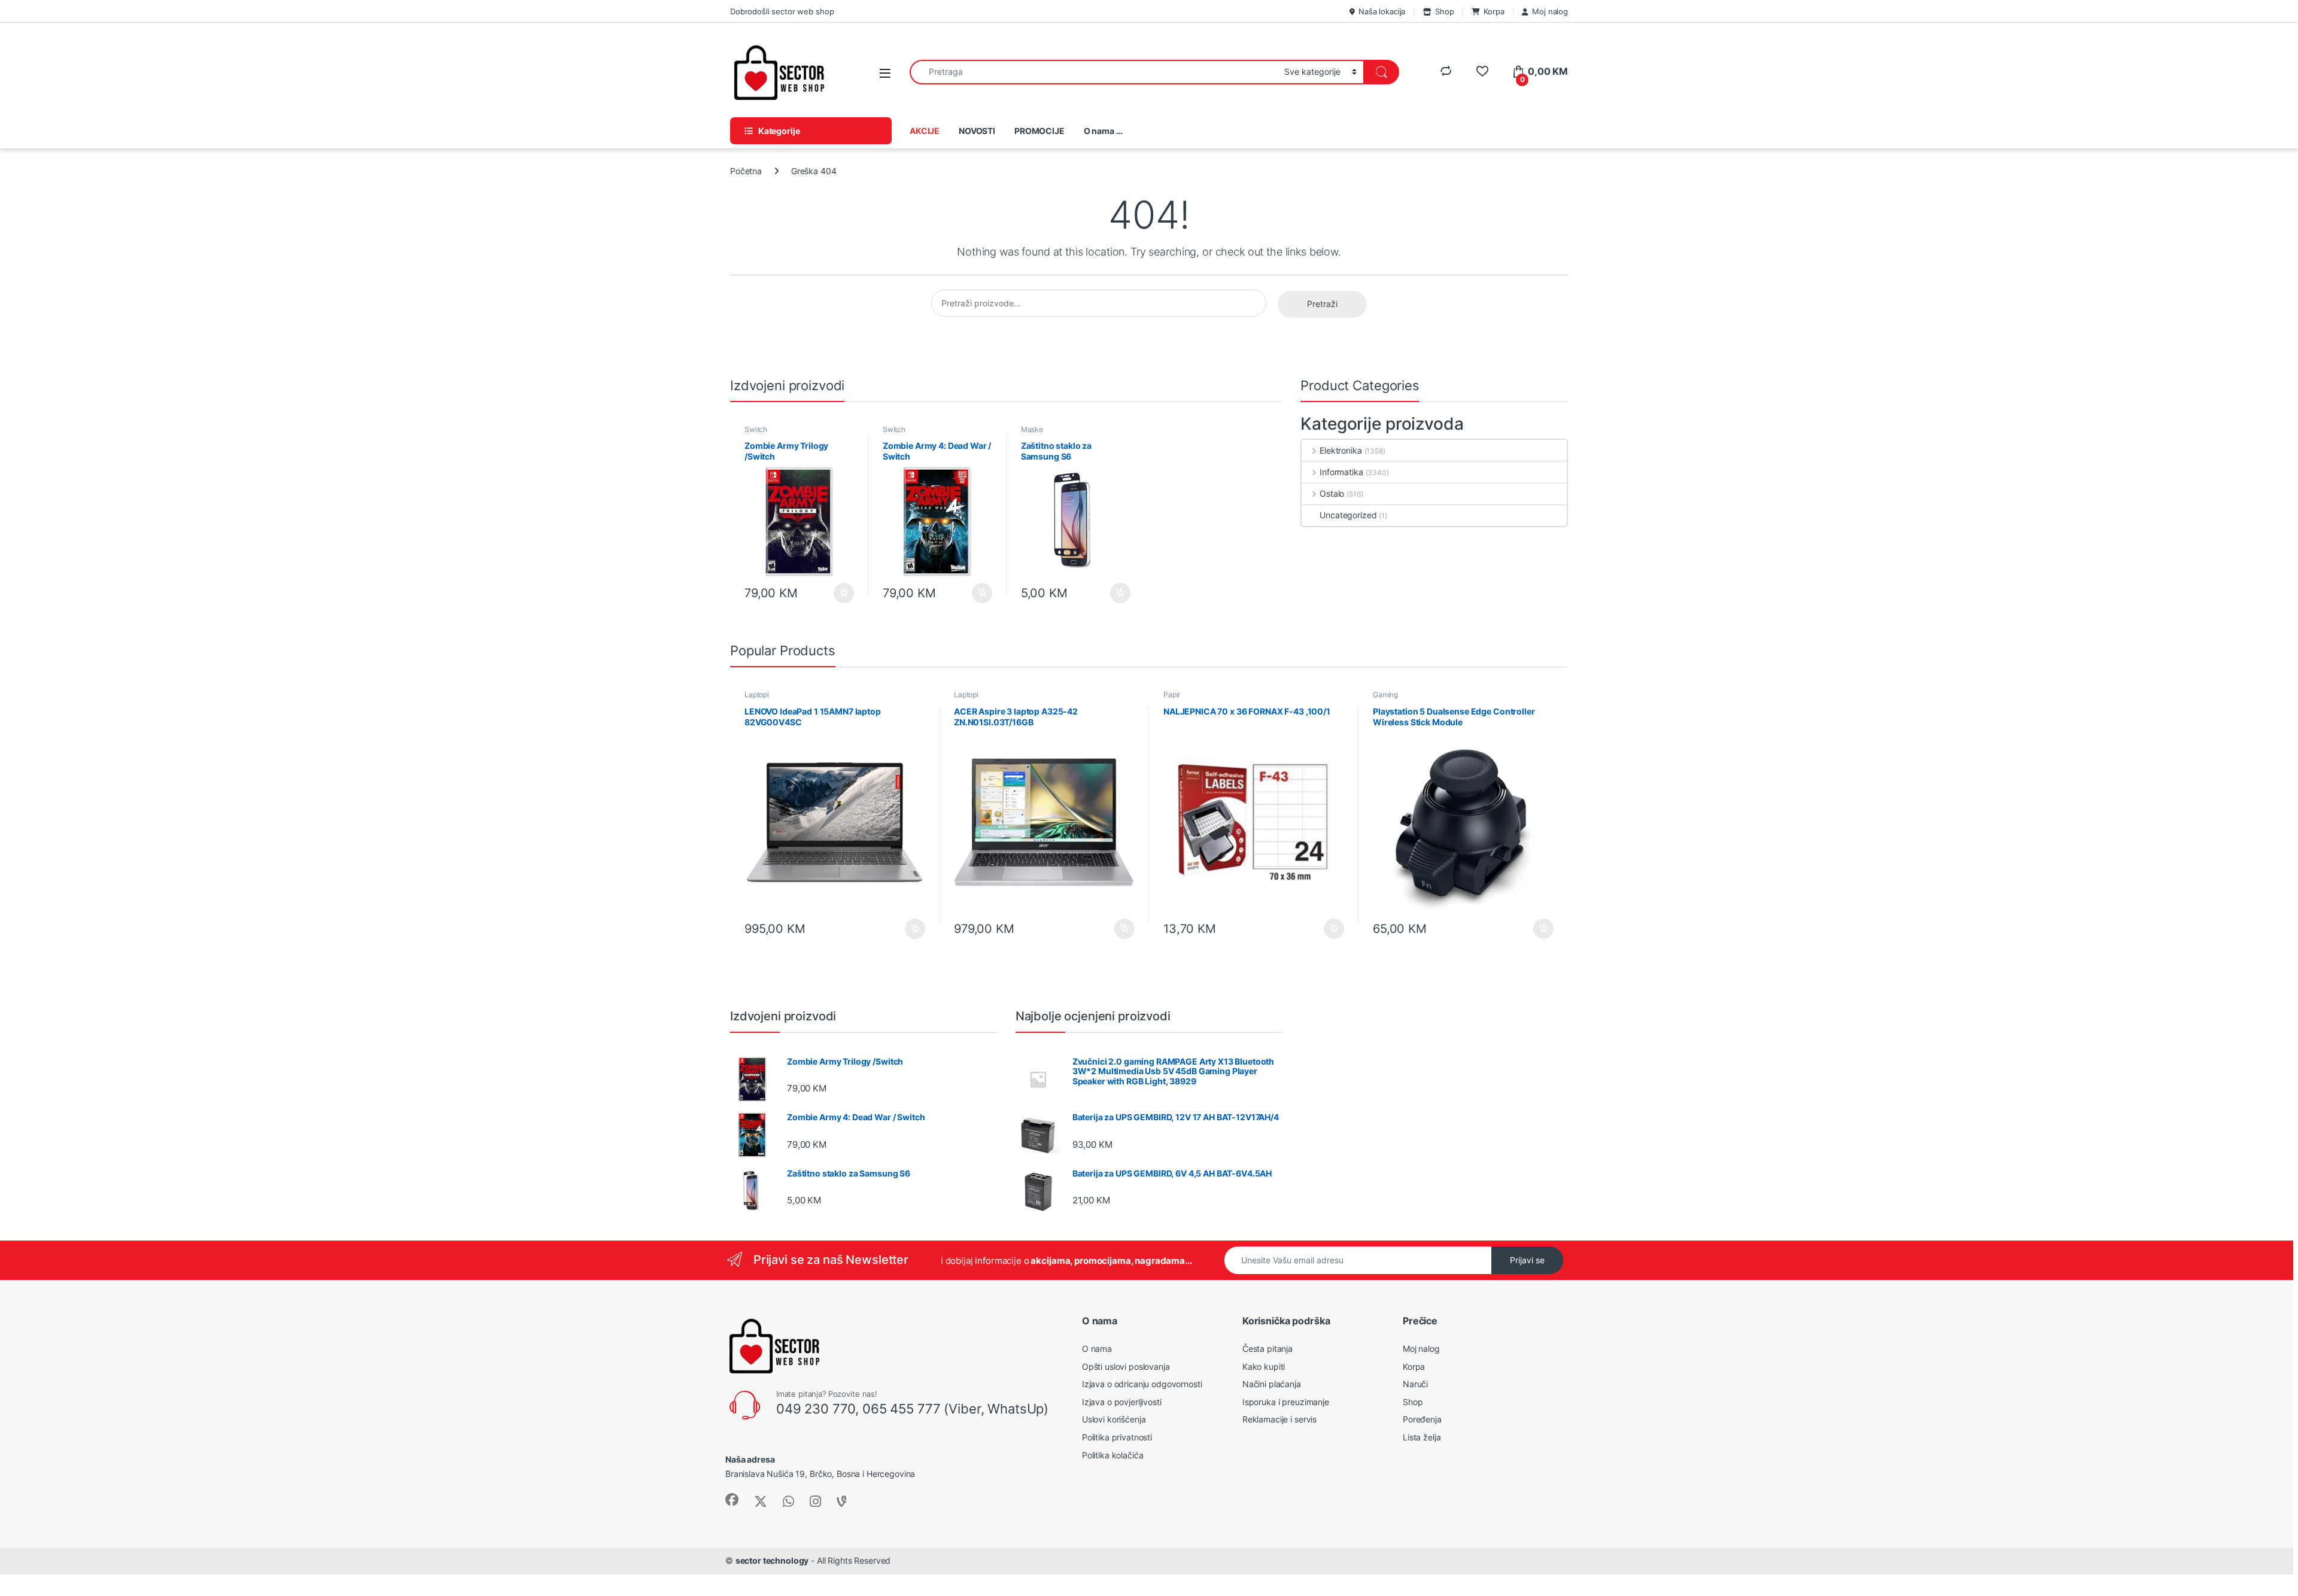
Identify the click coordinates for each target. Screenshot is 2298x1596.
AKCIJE (925, 131)
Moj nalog (1550, 11)
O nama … (1103, 131)
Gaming (1385, 694)
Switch (756, 429)
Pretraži (1322, 304)
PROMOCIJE (1039, 131)
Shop (1444, 11)
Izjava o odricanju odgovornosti (1142, 1384)
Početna (746, 171)
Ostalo (1332, 493)
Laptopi (757, 694)
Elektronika (1340, 450)
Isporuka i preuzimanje (1286, 1402)
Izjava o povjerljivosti (1122, 1402)
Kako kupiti (1264, 1367)
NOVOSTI (977, 131)
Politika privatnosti (1117, 1437)
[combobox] (1094, 72)
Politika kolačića (1113, 1455)
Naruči (1415, 1384)
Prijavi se (1527, 1260)
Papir (1172, 694)
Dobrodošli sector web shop (782, 11)
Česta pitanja (1267, 1349)
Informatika (1341, 472)
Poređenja (1422, 1419)
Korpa (1494, 11)
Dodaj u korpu (843, 593)
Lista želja (1422, 1437)
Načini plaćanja (1272, 1384)
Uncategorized (1348, 515)
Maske (1032, 429)
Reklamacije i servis (1279, 1419)
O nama (1097, 1349)
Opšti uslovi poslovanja (1126, 1367)
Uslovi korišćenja (1114, 1419)
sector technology (772, 1560)
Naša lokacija (1382, 11)
